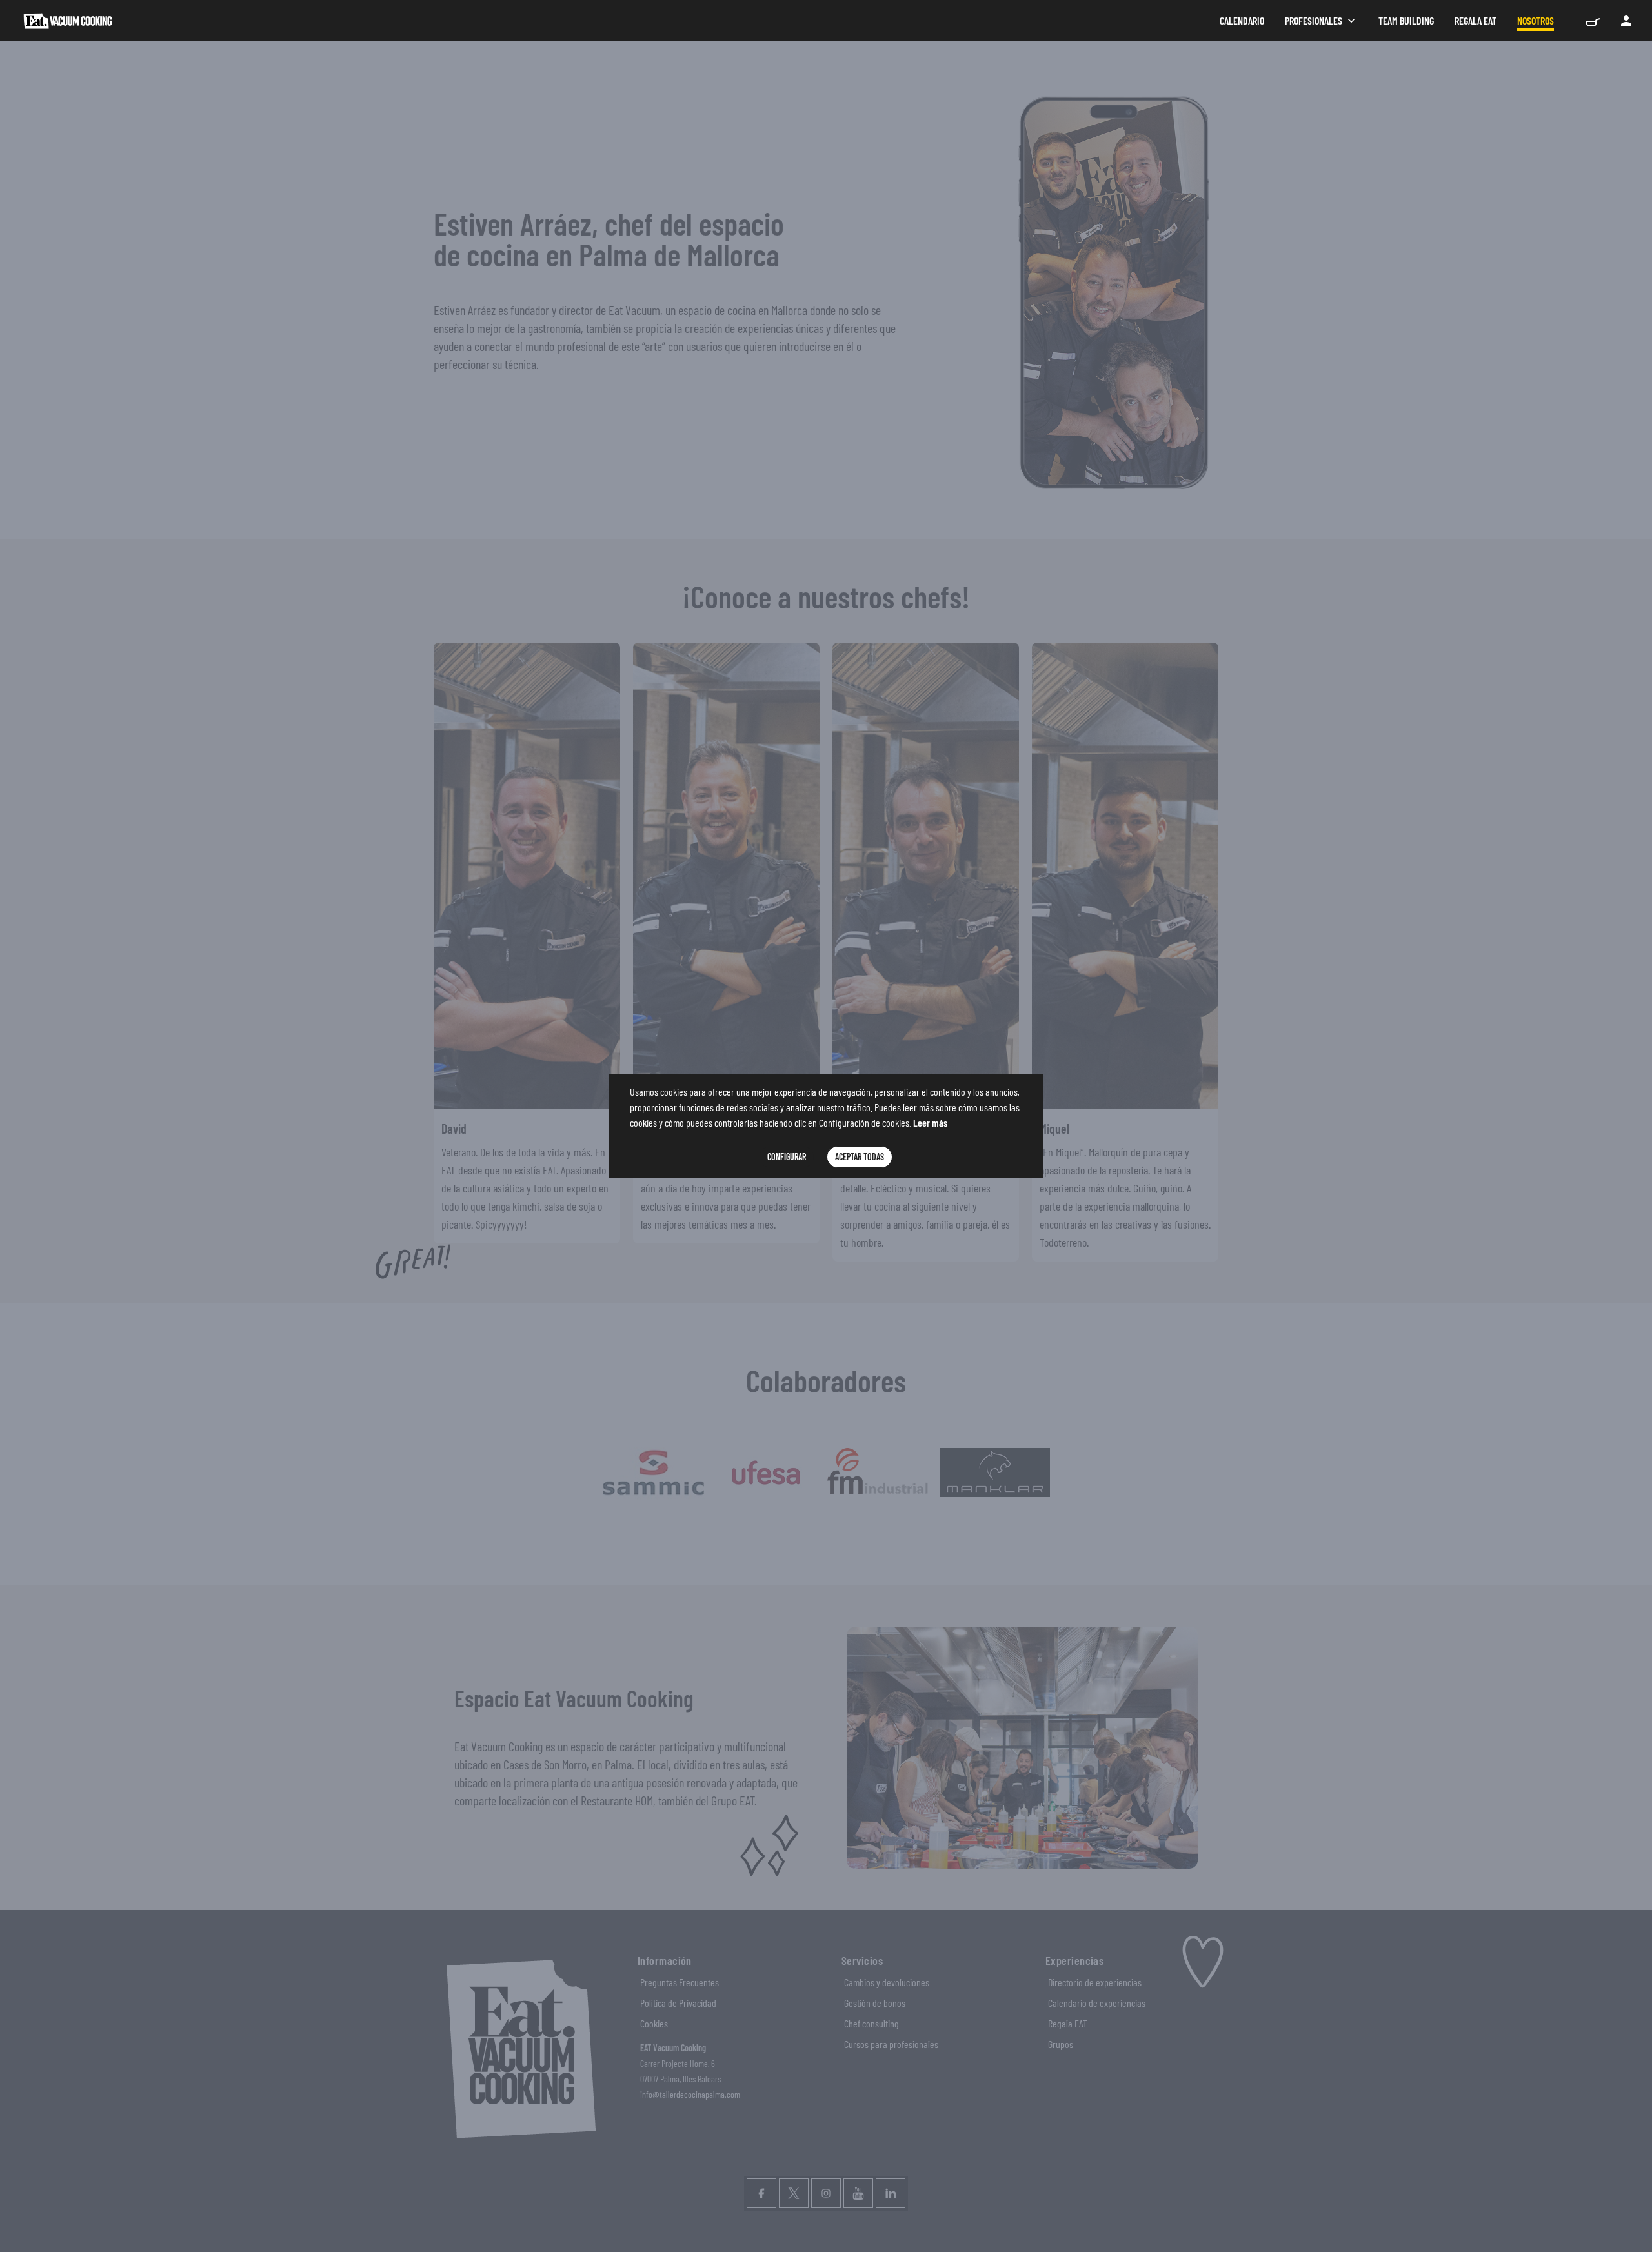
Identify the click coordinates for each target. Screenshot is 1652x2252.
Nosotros (1536, 20)
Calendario (1242, 20)
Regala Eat (1476, 20)
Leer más (930, 1122)
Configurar (787, 1157)
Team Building (1406, 20)
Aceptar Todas (860, 1157)
